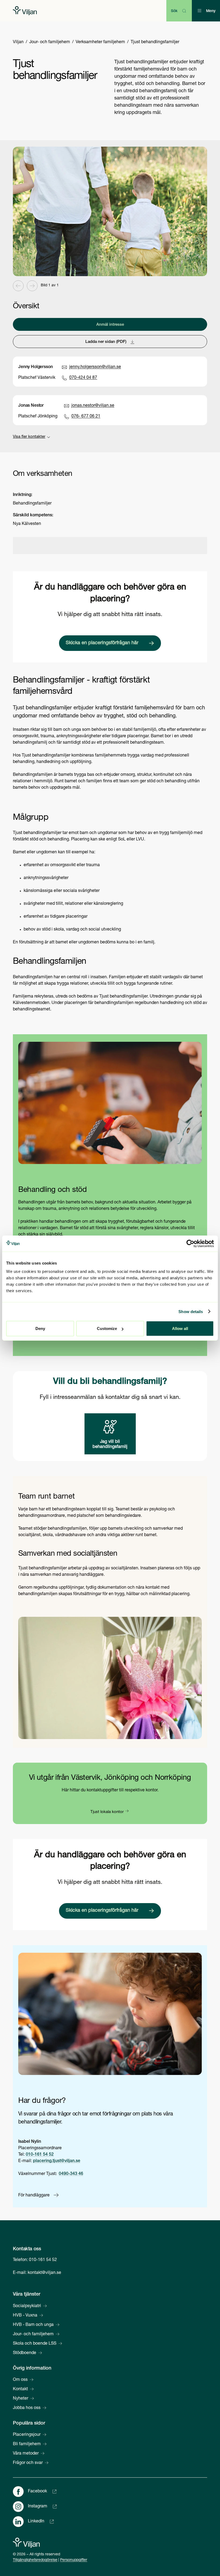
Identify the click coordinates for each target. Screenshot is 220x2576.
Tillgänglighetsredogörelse (35, 2560)
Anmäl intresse (110, 325)
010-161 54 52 (40, 2155)
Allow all (180, 1328)
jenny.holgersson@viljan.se (95, 367)
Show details (191, 1311)
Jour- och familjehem (50, 42)
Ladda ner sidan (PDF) (106, 342)
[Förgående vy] (18, 286)
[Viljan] (25, 11)
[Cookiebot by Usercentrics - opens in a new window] (190, 1243)
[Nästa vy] (32, 286)
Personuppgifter (74, 2560)
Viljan (18, 42)
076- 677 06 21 (86, 417)
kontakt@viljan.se (44, 2273)
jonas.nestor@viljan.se (93, 406)
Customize (107, 1328)
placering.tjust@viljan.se (57, 2161)
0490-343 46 (71, 2174)
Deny (40, 1328)
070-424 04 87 (83, 378)
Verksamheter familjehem (100, 42)
